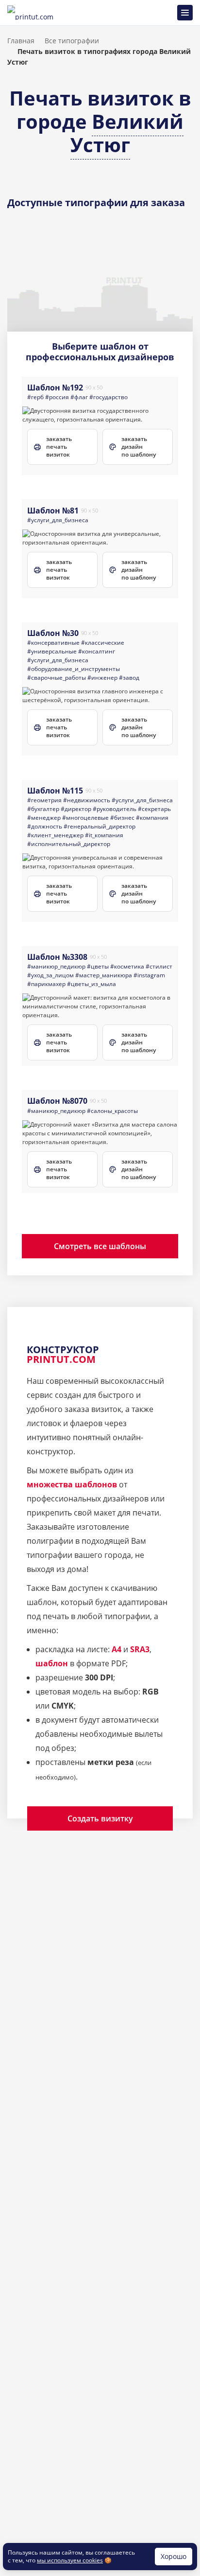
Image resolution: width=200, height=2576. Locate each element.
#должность (45, 826)
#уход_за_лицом (50, 975)
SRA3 (140, 1649)
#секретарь (154, 809)
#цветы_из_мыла (92, 984)
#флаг (79, 397)
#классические (103, 643)
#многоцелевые (85, 818)
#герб (35, 397)
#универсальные (52, 651)
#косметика (127, 966)
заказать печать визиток (59, 447)
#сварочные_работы (57, 678)
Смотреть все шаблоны (100, 1246)
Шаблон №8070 (57, 1101)
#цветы (98, 966)
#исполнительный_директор (69, 844)
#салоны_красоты (112, 1111)
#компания (152, 818)
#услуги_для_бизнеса (58, 520)
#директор (76, 809)
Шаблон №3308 (57, 957)
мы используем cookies (70, 2560)
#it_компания (104, 835)
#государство (108, 397)
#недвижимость (87, 800)
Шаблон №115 (55, 791)
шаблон (52, 1663)
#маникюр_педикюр (56, 966)
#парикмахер (46, 984)
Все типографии (72, 41)
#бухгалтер (43, 809)
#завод (129, 678)
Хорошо (174, 2556)
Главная (21, 41)
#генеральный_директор (100, 826)
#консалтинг (97, 651)
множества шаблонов (72, 1484)
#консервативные (53, 643)
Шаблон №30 (53, 633)
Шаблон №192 (55, 388)
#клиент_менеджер (55, 835)
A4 (117, 1649)
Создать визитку (100, 1818)
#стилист (159, 966)
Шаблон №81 (53, 511)
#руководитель (115, 809)
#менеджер (44, 818)
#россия (57, 397)
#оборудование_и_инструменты (74, 669)
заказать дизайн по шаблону (139, 447)
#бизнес (122, 818)
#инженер (102, 678)
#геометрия (44, 800)
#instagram (149, 975)
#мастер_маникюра (104, 975)
